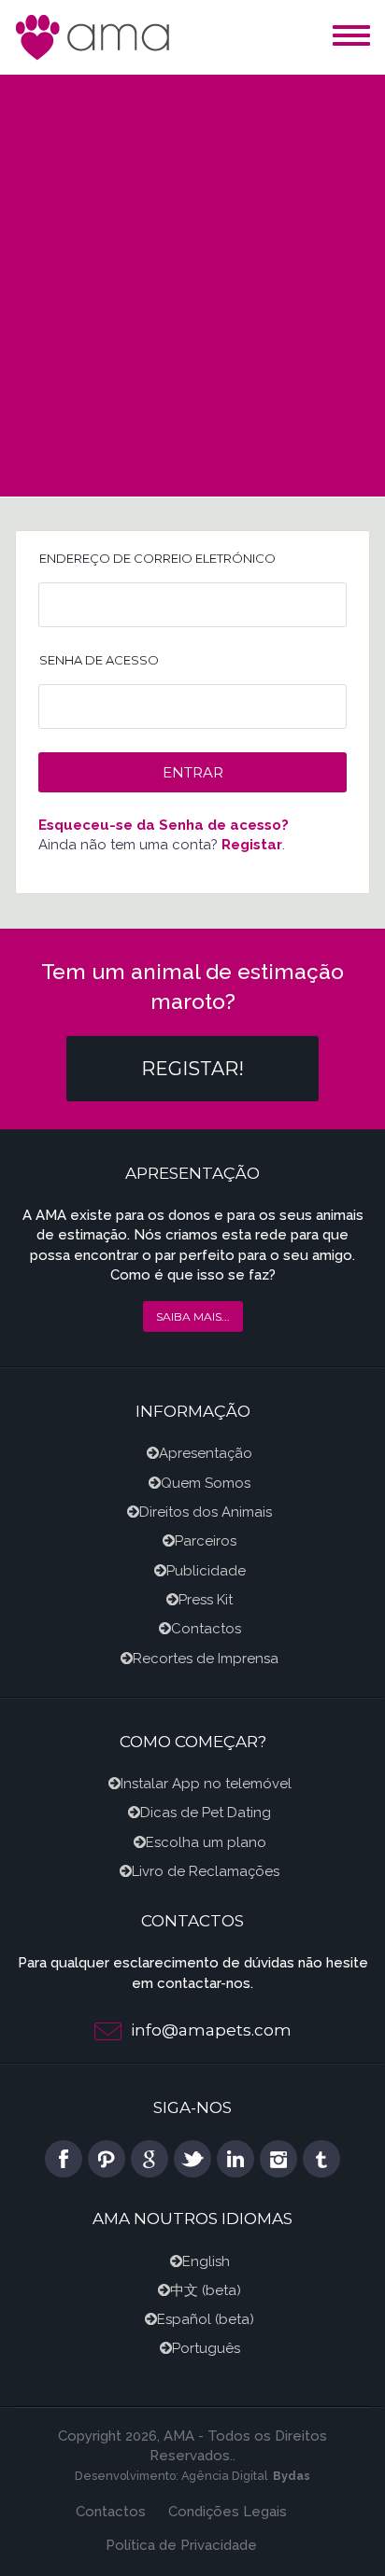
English (206, 2261)
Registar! (192, 1069)
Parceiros (206, 1541)
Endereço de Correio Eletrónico (157, 558)
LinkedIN (235, 2159)
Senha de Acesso (99, 660)
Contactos (206, 1629)
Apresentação (206, 1453)
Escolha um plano (206, 1842)
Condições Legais (228, 2512)
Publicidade (206, 1571)
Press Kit (206, 1600)
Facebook (64, 2159)
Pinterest (107, 2159)
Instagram (278, 2159)
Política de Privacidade (181, 2545)
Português (206, 2348)
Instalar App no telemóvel (206, 1784)
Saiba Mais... (193, 1316)
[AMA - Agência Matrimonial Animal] (94, 36)
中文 (184, 2290)
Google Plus (150, 2159)
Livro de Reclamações (206, 1871)
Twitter (192, 2159)
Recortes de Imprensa (206, 1659)
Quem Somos (206, 1483)
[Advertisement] (192, 276)
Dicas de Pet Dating (206, 1813)
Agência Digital (225, 2476)
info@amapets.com (211, 2030)
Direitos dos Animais (206, 1512)
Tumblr (321, 2159)
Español (184, 2319)
